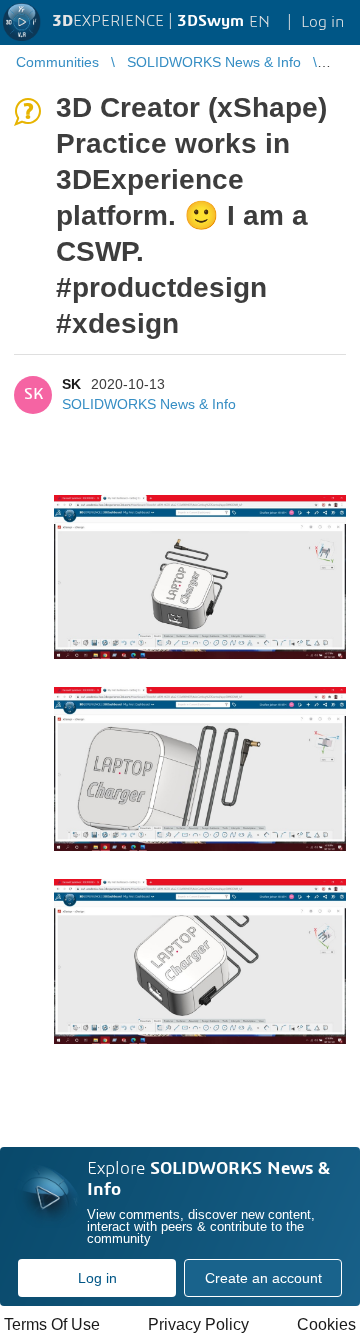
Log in (97, 1278)
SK (71, 384)
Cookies (326, 1324)
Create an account (263, 1278)
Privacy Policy (198, 1324)
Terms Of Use (52, 1324)
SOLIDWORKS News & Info (149, 404)
